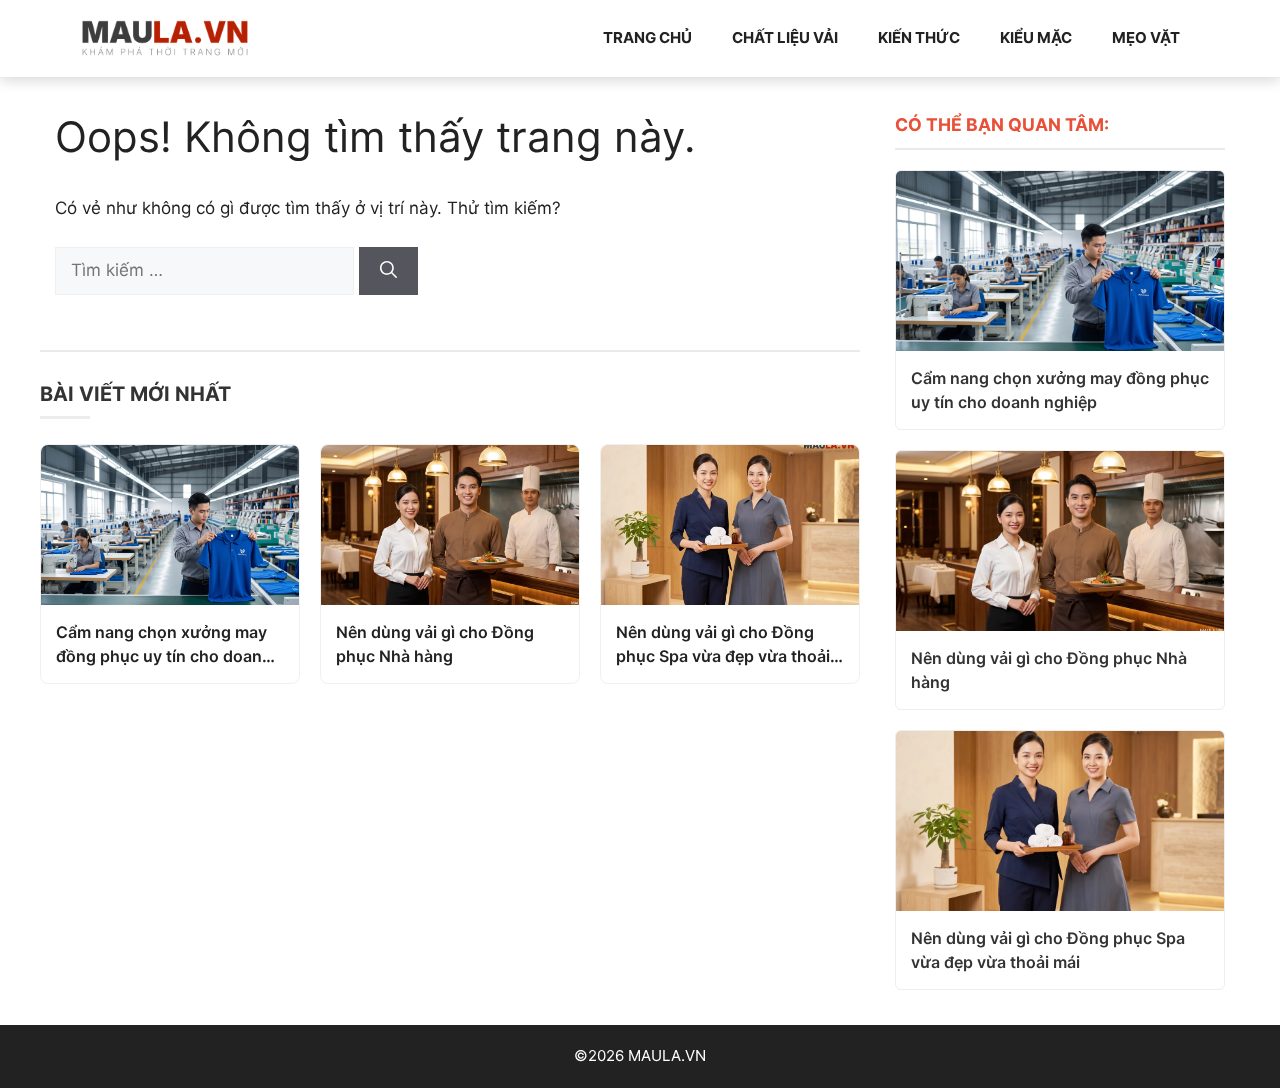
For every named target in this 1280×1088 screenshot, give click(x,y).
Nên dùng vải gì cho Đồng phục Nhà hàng (435, 644)
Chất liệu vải (785, 37)
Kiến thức (919, 37)
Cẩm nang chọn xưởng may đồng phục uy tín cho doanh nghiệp (164, 645)
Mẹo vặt (1146, 37)
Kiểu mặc (1036, 37)
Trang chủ (647, 37)
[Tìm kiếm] (388, 271)
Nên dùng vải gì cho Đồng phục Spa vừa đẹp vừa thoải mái (723, 645)
